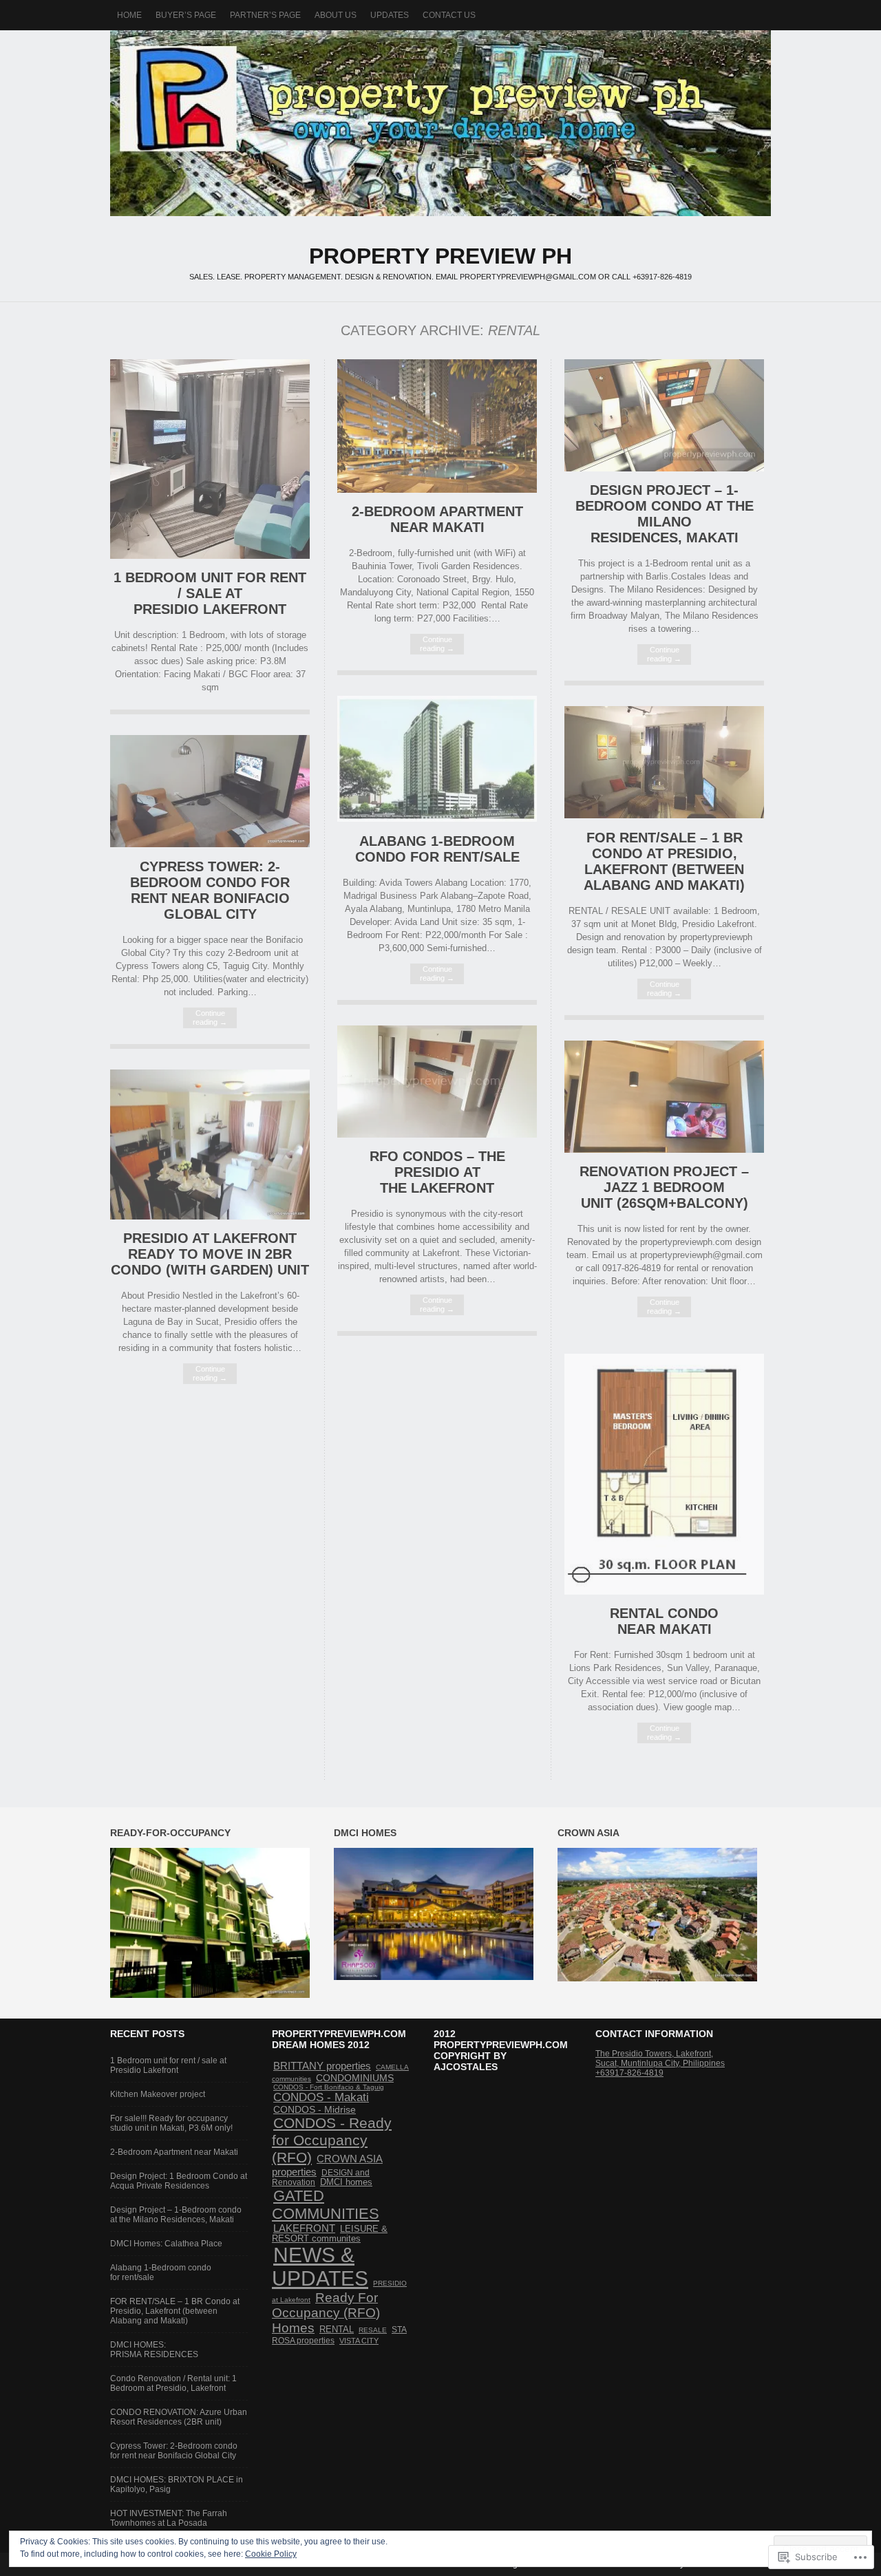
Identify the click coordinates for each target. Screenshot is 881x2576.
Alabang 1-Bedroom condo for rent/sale (437, 849)
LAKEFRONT (304, 2228)
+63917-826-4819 (629, 2073)
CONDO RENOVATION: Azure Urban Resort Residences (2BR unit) (179, 2417)
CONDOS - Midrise (315, 2110)
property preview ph (440, 123)
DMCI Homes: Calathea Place (166, 2244)
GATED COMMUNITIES (326, 2205)
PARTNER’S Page (265, 15)
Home (129, 15)
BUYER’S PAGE (186, 15)
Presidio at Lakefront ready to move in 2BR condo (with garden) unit (210, 1254)
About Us (336, 15)
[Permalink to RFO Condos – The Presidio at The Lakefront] (437, 1135)
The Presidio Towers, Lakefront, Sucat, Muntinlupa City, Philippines (660, 2058)
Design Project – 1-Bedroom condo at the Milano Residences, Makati (665, 514)
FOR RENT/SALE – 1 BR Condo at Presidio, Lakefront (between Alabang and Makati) (664, 861)
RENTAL (337, 2330)
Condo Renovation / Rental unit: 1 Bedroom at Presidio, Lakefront (173, 2383)
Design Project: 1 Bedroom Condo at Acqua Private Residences (179, 2181)
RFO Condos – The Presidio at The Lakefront (437, 1172)
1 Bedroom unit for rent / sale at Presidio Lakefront (210, 593)
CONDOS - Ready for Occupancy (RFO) (332, 2140)
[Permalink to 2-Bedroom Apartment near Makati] (437, 490)
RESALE (373, 2330)
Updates (390, 15)
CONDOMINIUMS (355, 2078)
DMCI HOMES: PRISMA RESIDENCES (154, 2350)
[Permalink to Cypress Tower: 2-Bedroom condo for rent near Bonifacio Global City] (210, 844)
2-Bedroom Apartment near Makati (437, 519)
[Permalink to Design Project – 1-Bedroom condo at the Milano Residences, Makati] (664, 468)
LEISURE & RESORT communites (330, 2234)
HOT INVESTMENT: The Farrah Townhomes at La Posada (169, 2518)
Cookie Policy (271, 2554)
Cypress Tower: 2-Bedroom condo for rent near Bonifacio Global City (210, 890)
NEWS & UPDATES (320, 2267)
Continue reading (437, 644)
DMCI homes (346, 2182)
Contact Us (449, 15)
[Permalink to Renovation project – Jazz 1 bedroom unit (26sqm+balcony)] (664, 1150)
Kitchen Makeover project (158, 2094)
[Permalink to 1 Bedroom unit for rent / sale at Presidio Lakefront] (210, 556)
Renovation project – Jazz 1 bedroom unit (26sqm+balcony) (664, 1187)
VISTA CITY (359, 2341)
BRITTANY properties (322, 2066)
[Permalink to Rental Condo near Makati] (664, 1592)
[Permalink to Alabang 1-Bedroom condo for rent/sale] (437, 819)
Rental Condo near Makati (664, 1621)
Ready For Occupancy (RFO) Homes (326, 2313)
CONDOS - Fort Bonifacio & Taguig (329, 2087)
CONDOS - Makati (321, 2097)
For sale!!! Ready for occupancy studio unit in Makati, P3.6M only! (171, 2123)
